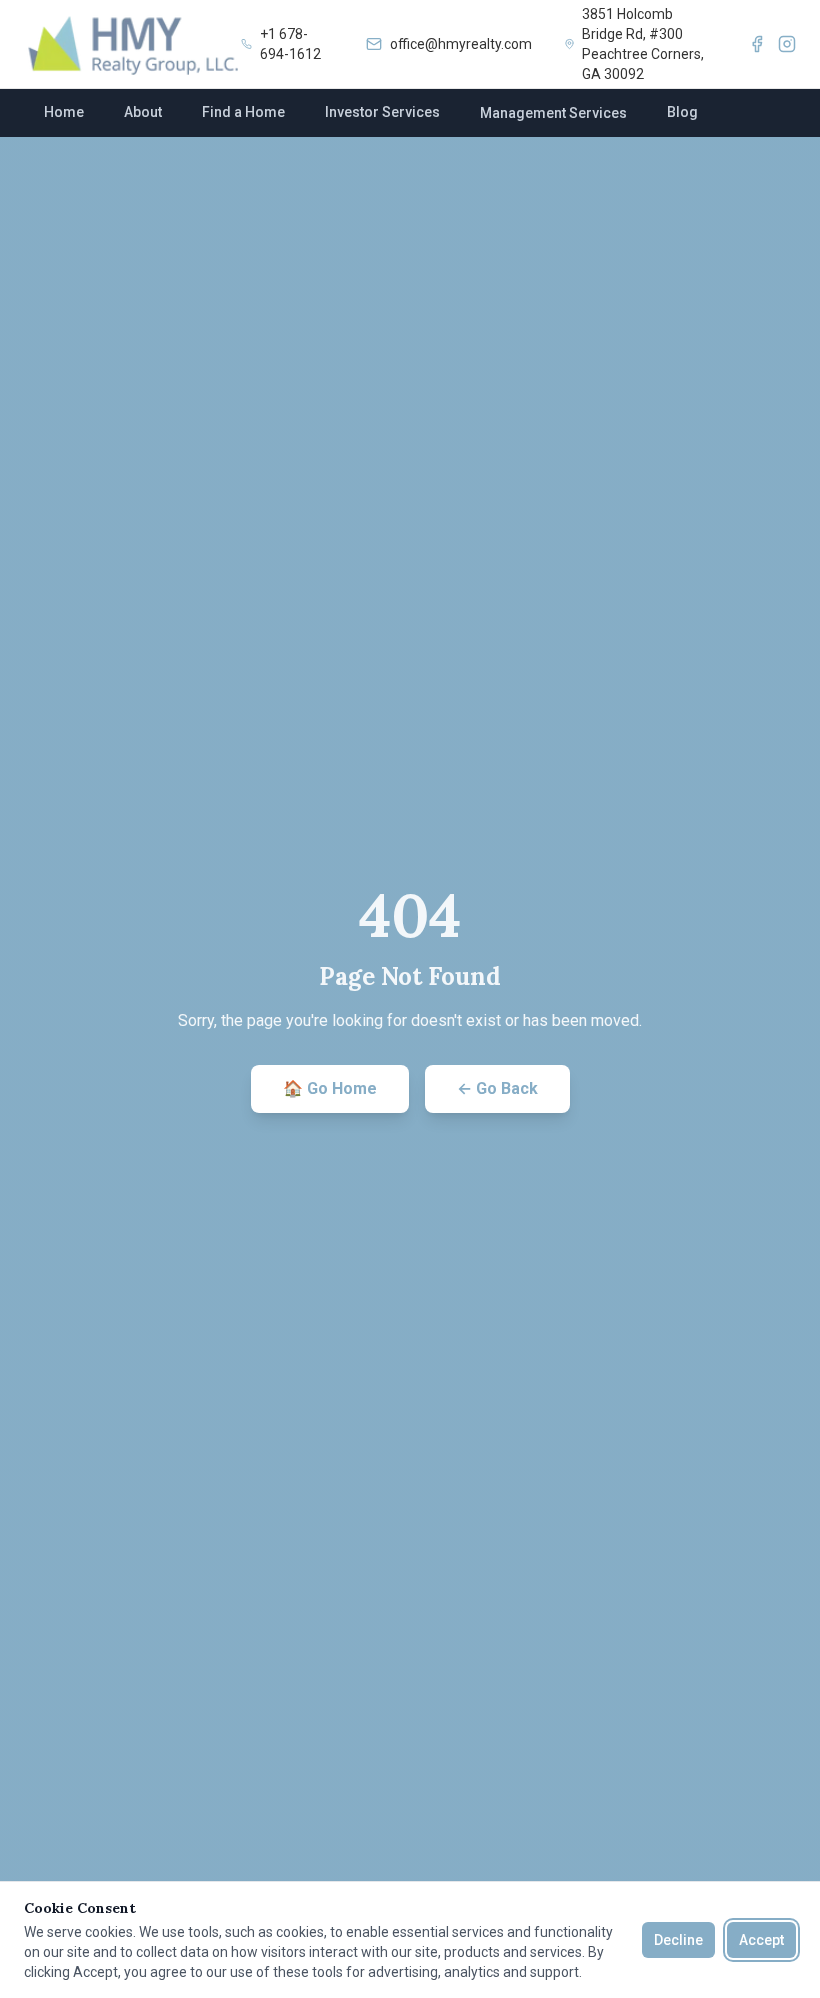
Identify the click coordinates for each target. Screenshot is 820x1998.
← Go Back (497, 1088)
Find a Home (243, 112)
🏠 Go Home (330, 1088)
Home (64, 112)
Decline (678, 1940)
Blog (682, 112)
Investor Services (382, 112)
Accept (761, 1940)
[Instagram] (787, 44)
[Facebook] (757, 44)
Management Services (553, 113)
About (143, 112)
